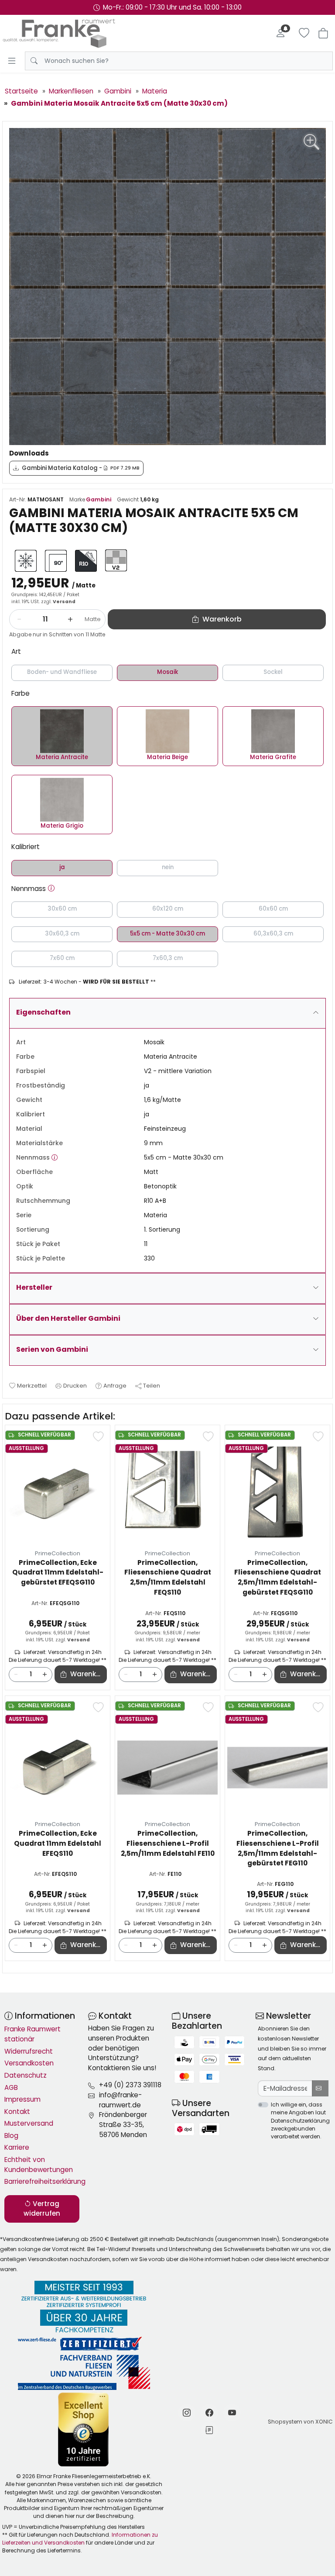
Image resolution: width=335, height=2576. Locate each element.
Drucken (75, 1386)
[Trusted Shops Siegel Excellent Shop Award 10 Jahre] (84, 2429)
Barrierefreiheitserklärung (42, 2181)
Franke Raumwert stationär (32, 2034)
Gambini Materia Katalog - (81, 468)
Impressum (22, 2099)
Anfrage (115, 1386)
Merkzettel (32, 1386)
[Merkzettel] (304, 33)
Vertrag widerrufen (42, 2209)
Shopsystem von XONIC (300, 2422)
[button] (51, 889)
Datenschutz (26, 2075)
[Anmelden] (280, 33)
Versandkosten (29, 2063)
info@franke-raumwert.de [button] (120, 2100)
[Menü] (12, 61)
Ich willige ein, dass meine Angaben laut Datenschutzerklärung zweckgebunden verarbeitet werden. (300, 2120)
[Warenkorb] (323, 33)
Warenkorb (89, 1674)
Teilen (152, 1386)
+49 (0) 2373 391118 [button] (130, 2085)
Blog (11, 2136)
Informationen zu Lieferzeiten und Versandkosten (80, 2539)
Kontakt (17, 2112)
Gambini (99, 499)
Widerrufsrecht (29, 2051)
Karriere (17, 2147)
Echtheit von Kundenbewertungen (39, 2165)
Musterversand (29, 2123)
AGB (11, 2087)
